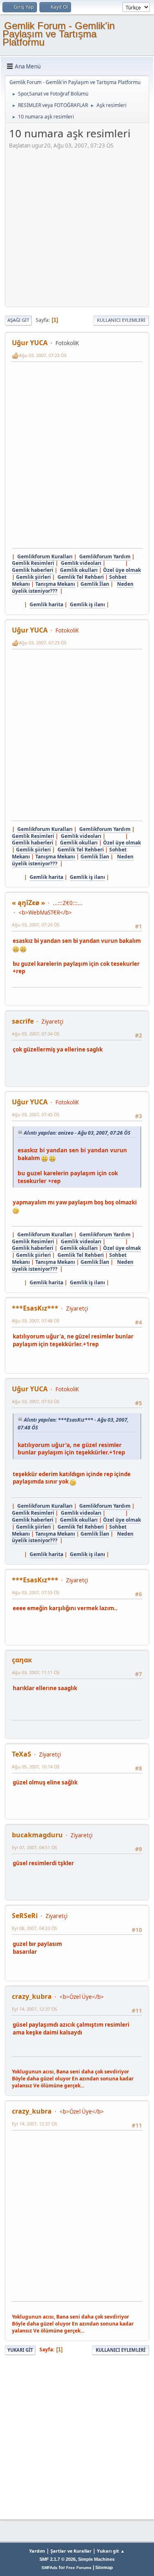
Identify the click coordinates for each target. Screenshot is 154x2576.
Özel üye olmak (122, 570)
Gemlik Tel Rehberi (81, 577)
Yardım (37, 2551)
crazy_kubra (32, 1996)
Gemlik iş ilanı (87, 604)
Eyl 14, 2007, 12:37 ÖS (34, 2009)
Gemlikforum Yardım (105, 556)
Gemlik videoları (81, 563)
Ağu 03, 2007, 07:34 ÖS (36, 1034)
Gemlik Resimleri (33, 563)
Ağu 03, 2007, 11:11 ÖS (36, 1672)
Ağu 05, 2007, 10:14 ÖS (36, 1767)
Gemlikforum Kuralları (45, 556)
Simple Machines (96, 2559)
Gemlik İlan (95, 584)
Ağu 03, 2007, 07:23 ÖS (43, 355)
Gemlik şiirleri (33, 577)
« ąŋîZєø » (29, 903)
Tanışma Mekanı (55, 584)
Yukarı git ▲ (111, 2551)
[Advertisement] (77, 226)
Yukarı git (20, 2350)
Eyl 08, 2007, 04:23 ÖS (34, 1928)
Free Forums (79, 2568)
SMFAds (49, 2568)
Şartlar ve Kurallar (71, 2551)
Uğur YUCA (30, 343)
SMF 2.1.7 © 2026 (57, 2559)
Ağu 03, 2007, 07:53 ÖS (36, 1401)
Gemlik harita (46, 604)
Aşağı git (18, 320)
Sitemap (104, 2567)
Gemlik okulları (79, 570)
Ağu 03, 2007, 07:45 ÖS (36, 1114)
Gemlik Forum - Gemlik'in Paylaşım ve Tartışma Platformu (59, 34)
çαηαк (22, 1660)
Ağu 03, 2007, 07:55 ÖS (36, 1592)
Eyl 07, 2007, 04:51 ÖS (34, 1847)
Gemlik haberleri (33, 570)
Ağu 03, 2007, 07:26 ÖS (36, 925)
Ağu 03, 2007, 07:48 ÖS (36, 1321)
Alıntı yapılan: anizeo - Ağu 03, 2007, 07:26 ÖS (77, 1133)
